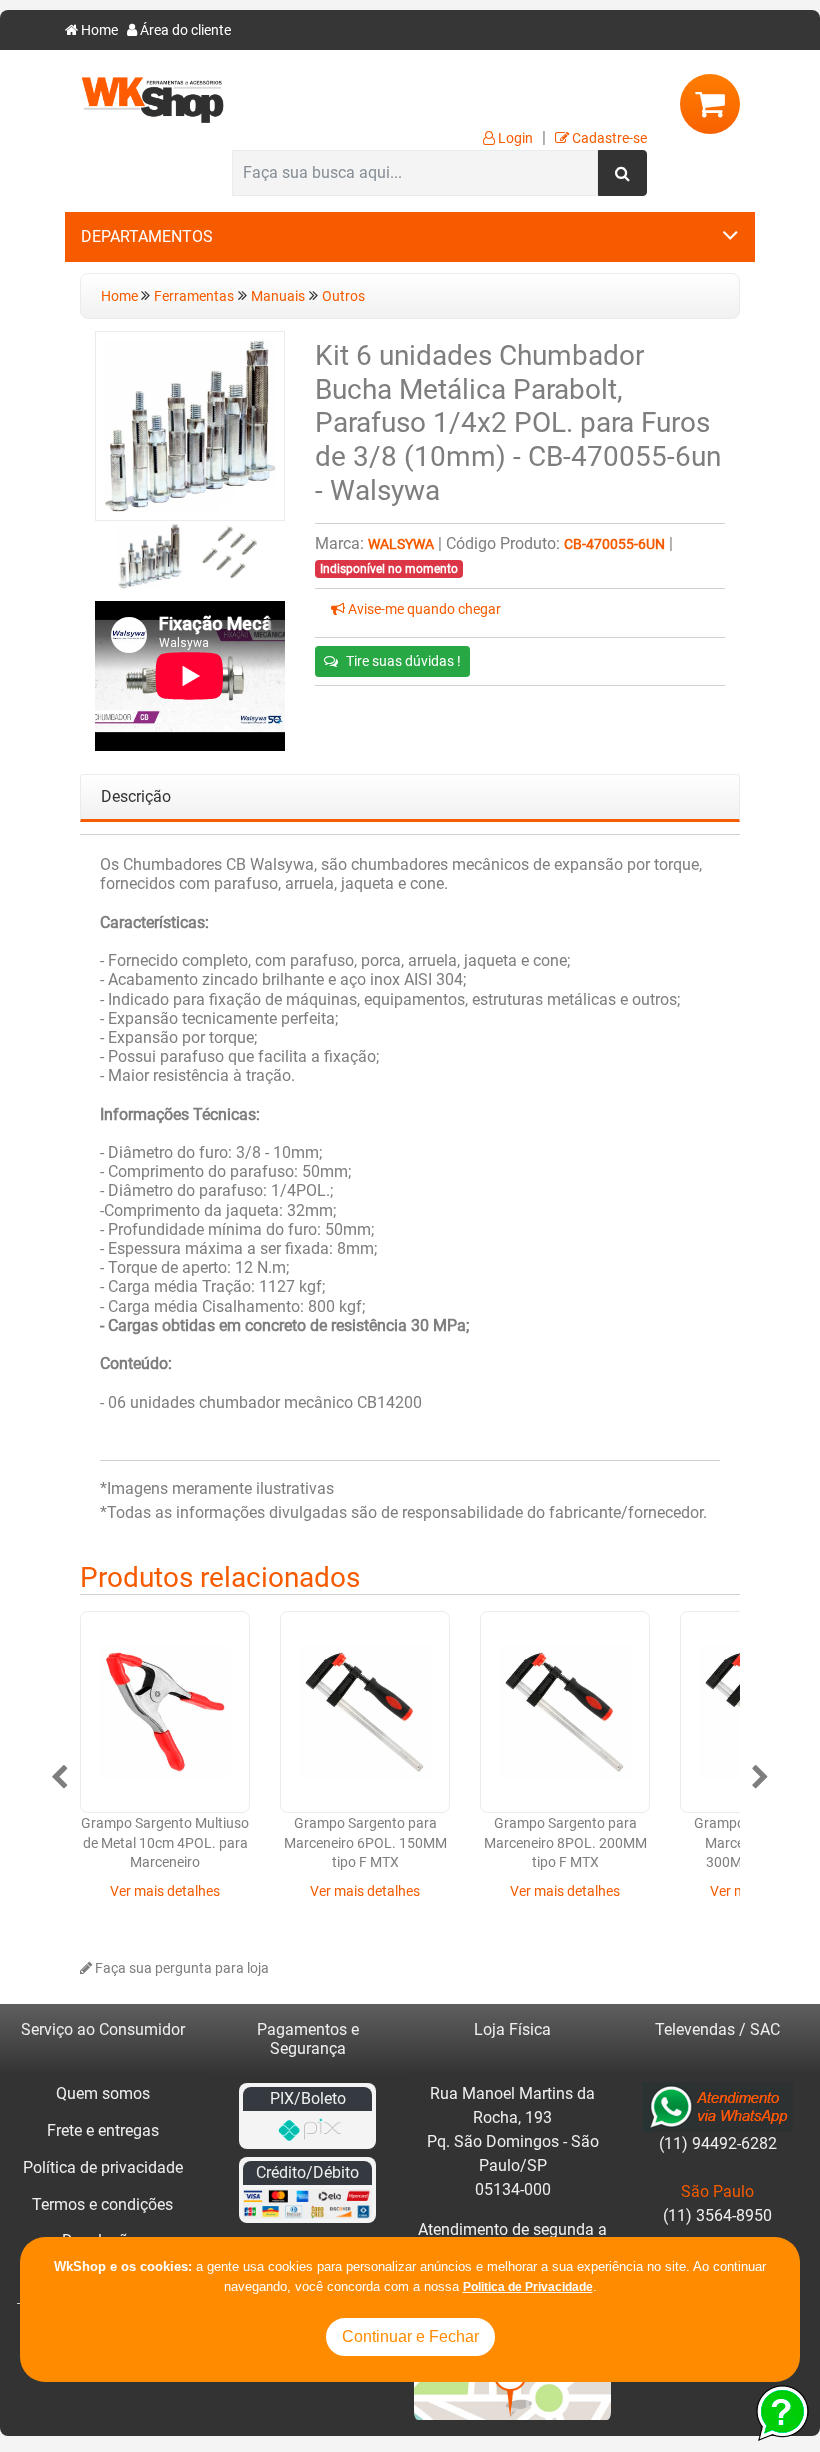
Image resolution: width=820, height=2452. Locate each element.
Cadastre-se (608, 138)
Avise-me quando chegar (423, 609)
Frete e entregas (103, 2130)
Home (98, 30)
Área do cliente (184, 30)
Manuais (278, 296)
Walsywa (401, 544)
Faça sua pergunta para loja (180, 1968)
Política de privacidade (103, 2167)
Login (514, 138)
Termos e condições (102, 2204)
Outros (343, 296)
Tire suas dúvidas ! (403, 661)
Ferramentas (194, 296)
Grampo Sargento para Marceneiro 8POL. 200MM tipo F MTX (565, 1843)
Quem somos (103, 2093)
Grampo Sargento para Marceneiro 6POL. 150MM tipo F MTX (365, 1843)
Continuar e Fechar (410, 2336)
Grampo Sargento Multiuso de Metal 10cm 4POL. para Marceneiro (165, 1843)
